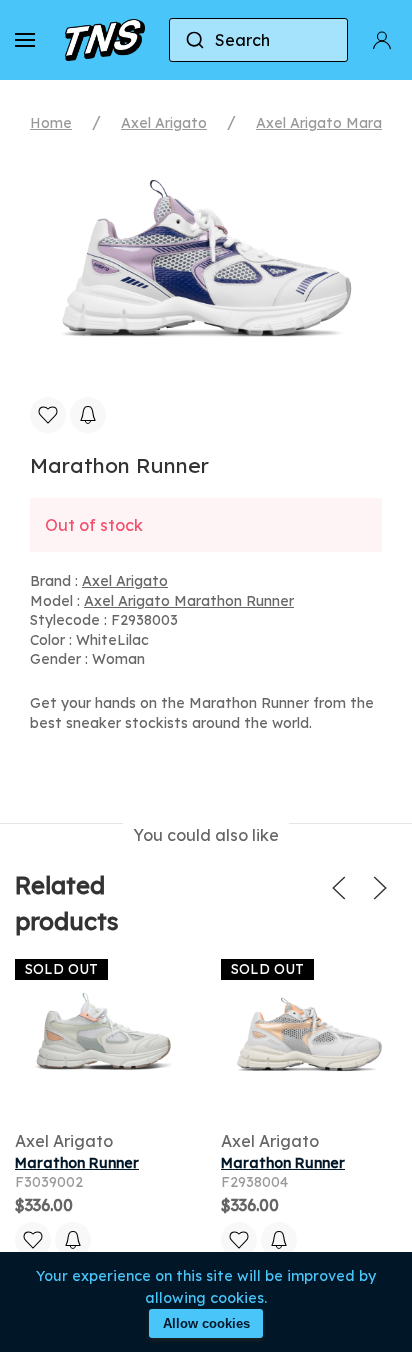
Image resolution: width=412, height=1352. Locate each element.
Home (51, 123)
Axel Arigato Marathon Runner (189, 601)
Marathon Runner (77, 1163)
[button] (25, 40)
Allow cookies (206, 1323)
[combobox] (258, 40)
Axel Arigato (164, 123)
